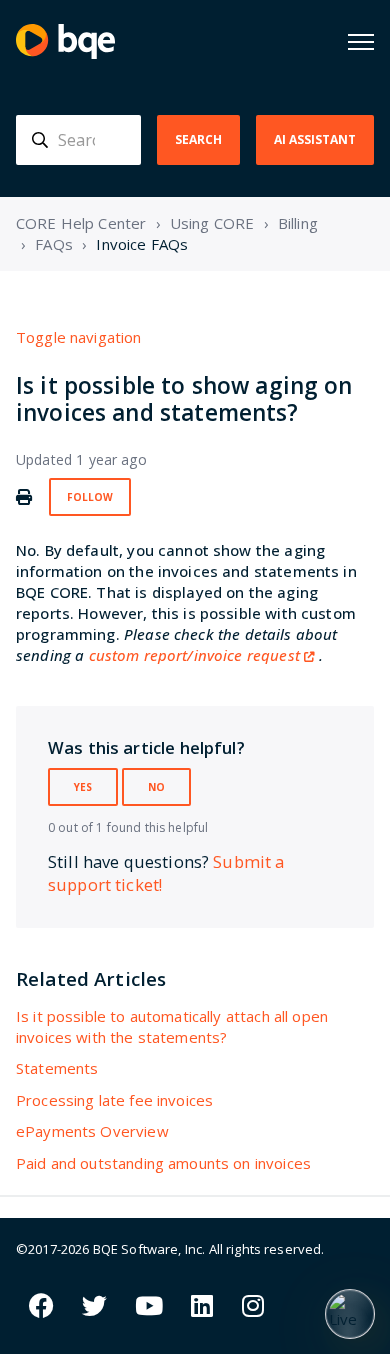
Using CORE (212, 223)
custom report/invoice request (194, 655)
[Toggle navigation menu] (361, 42)
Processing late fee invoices (114, 1100)
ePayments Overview (92, 1131)
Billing (298, 223)
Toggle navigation (79, 337)
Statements (57, 1068)
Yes (83, 787)
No (156, 787)
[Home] (65, 41)
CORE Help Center (81, 223)
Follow (90, 497)
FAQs (54, 244)
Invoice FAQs (142, 244)
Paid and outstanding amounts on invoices (163, 1163)
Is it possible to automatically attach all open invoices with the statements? (172, 1026)
